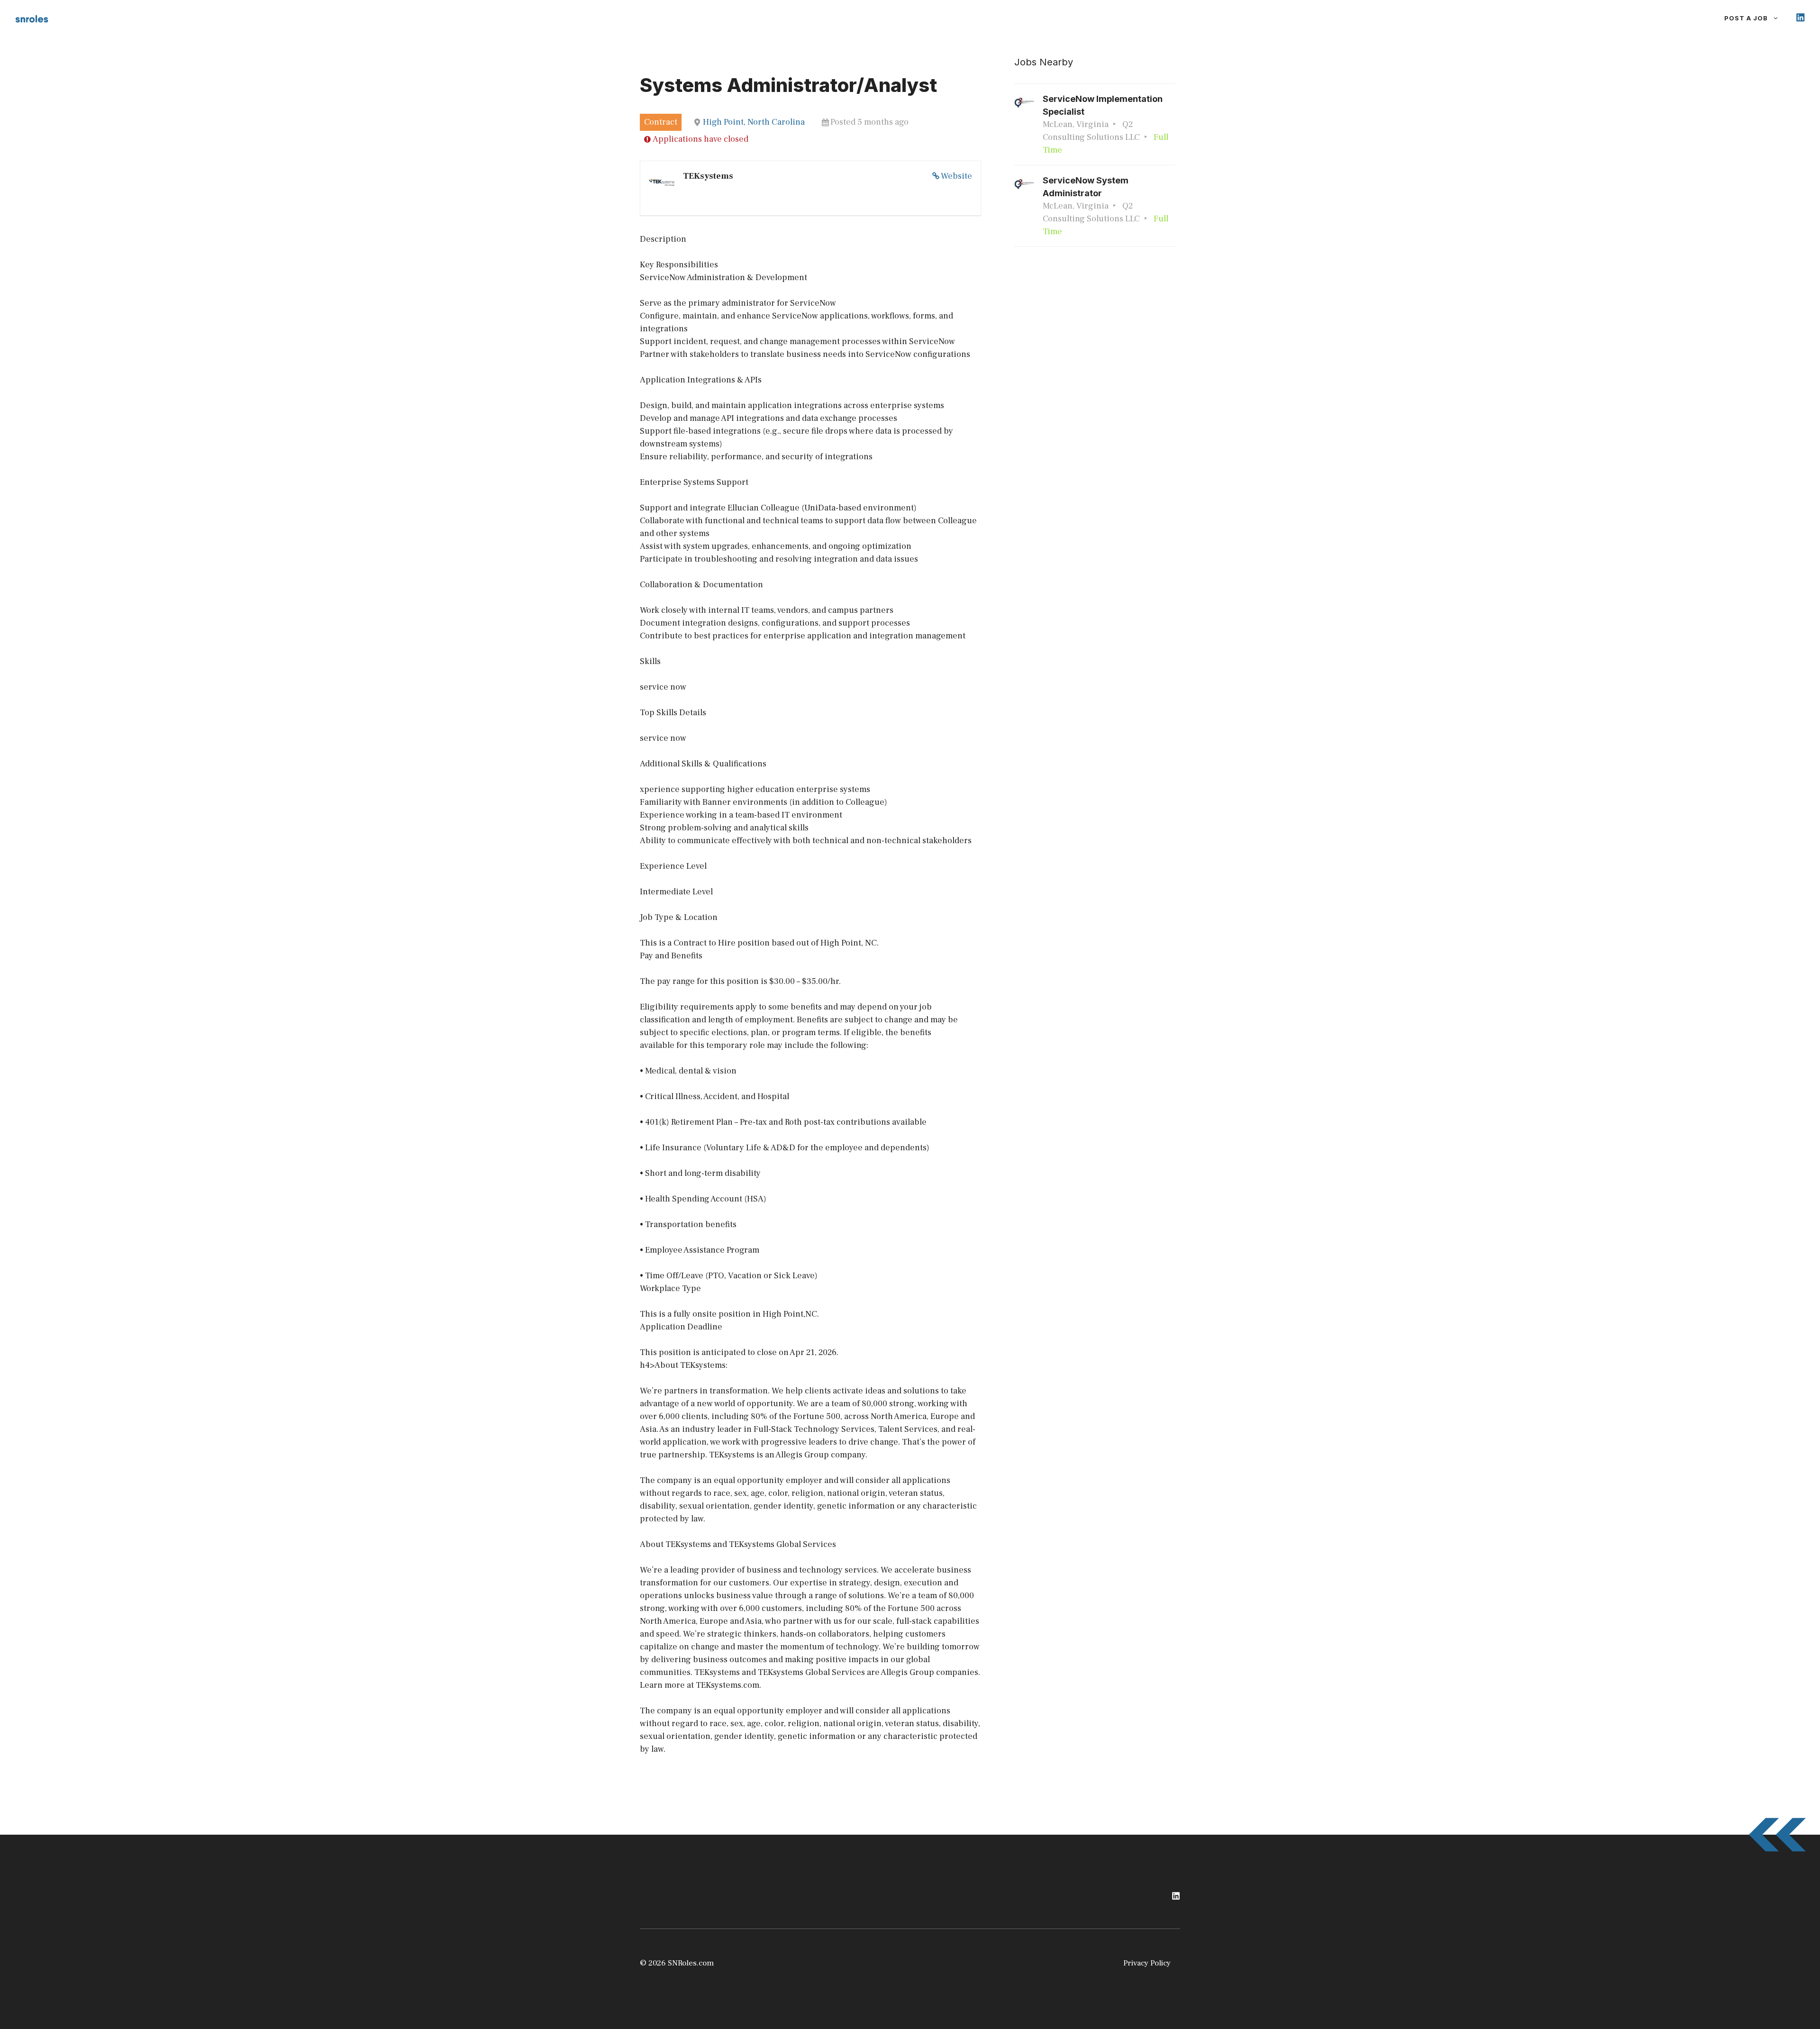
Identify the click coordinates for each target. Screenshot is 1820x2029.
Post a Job (1746, 18)
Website (956, 176)
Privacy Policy (1147, 1963)
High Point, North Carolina (754, 122)
